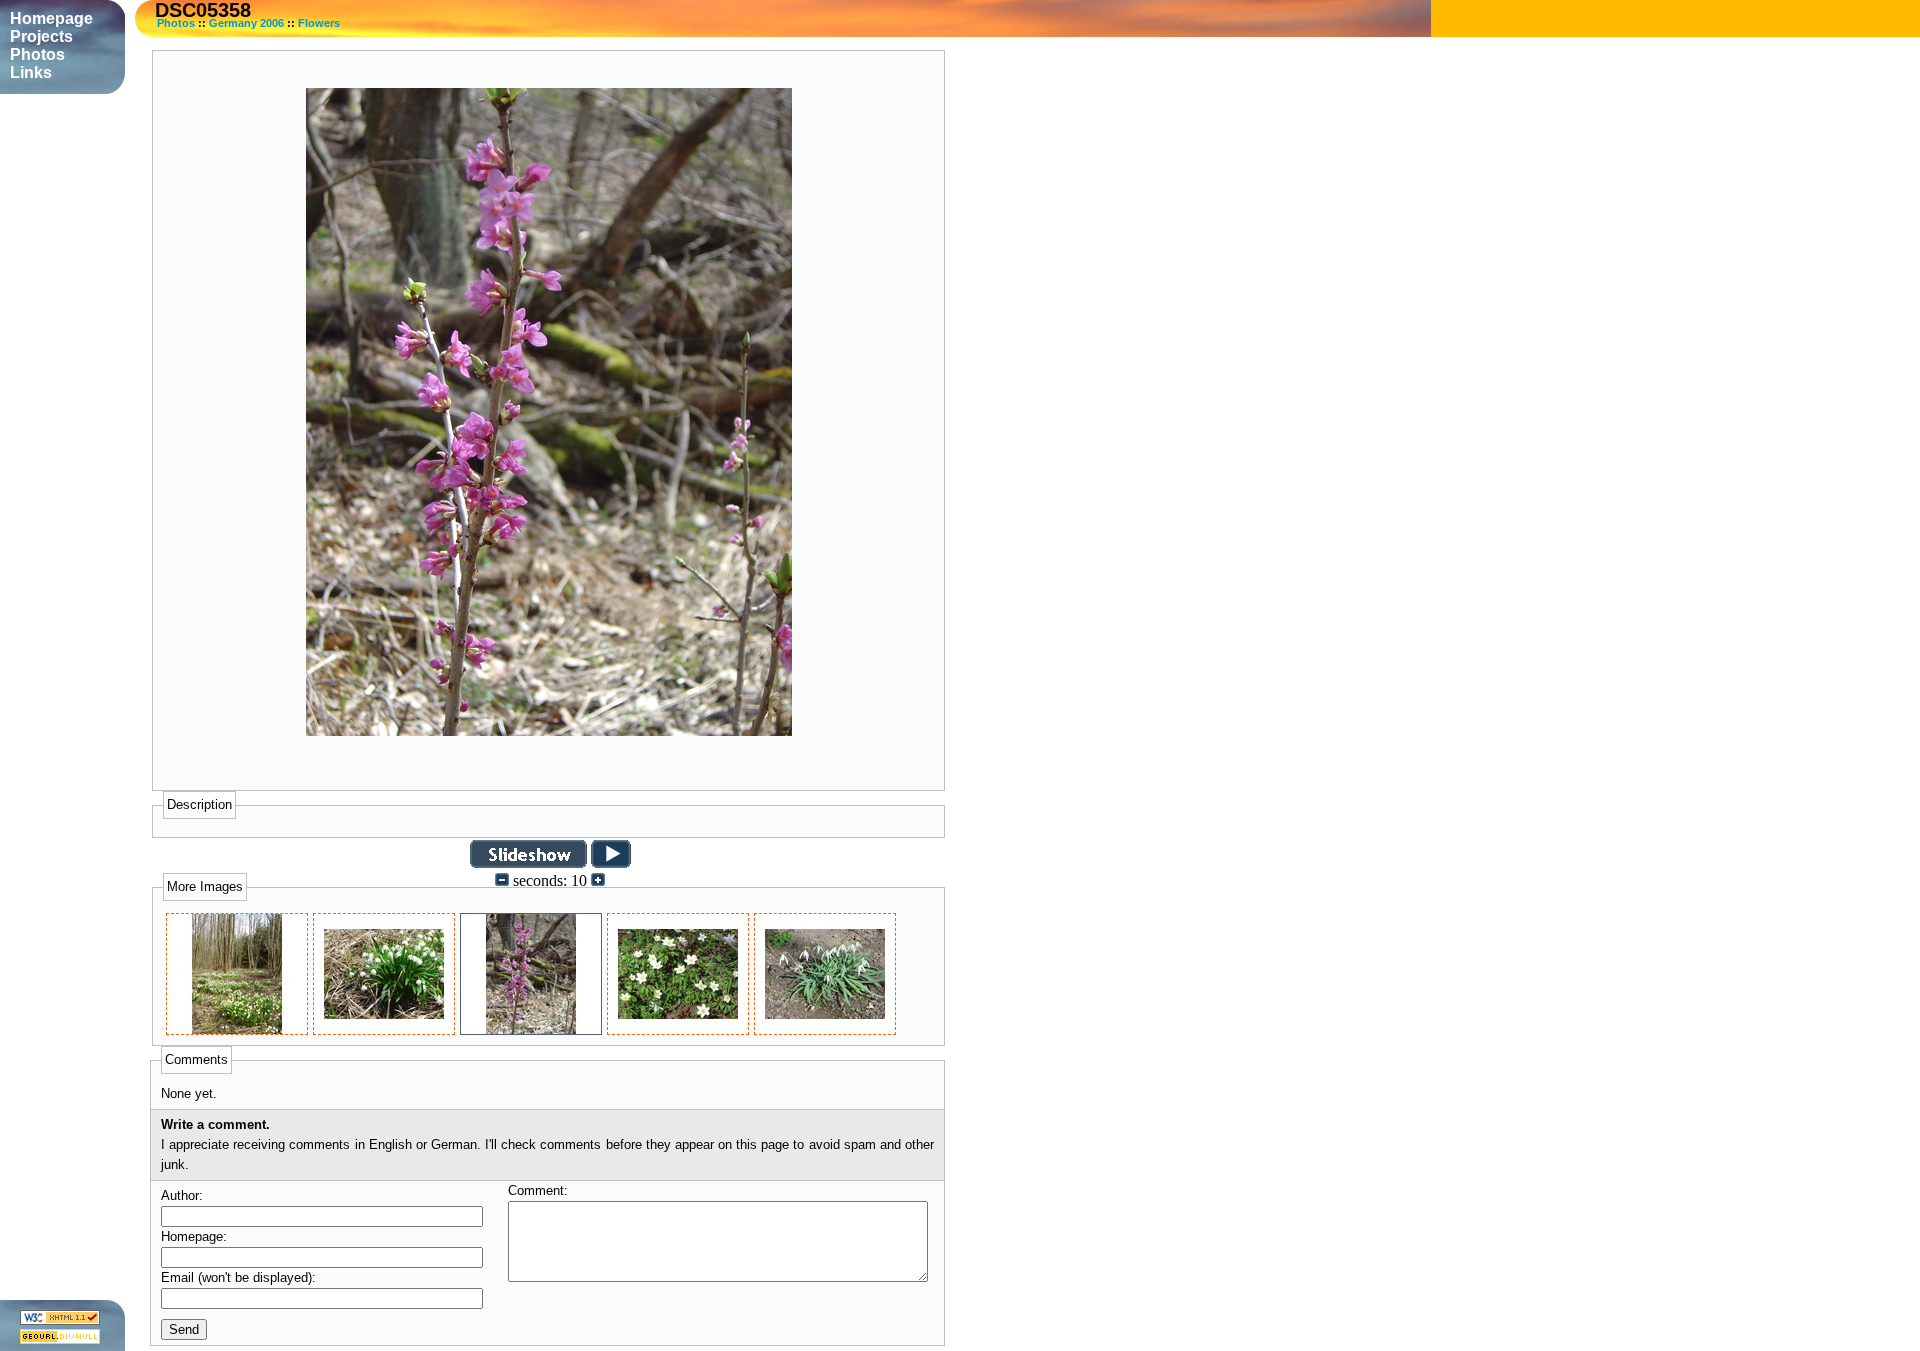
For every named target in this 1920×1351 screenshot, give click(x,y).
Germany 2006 (246, 23)
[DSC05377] (678, 1029)
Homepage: (194, 1236)
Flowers (319, 23)
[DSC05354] (384, 1029)
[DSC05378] (825, 1029)
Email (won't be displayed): (238, 1277)
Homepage (51, 18)
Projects (41, 36)
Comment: (538, 1190)
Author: (182, 1195)
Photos (176, 23)
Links (31, 72)
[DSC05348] (237, 1029)
